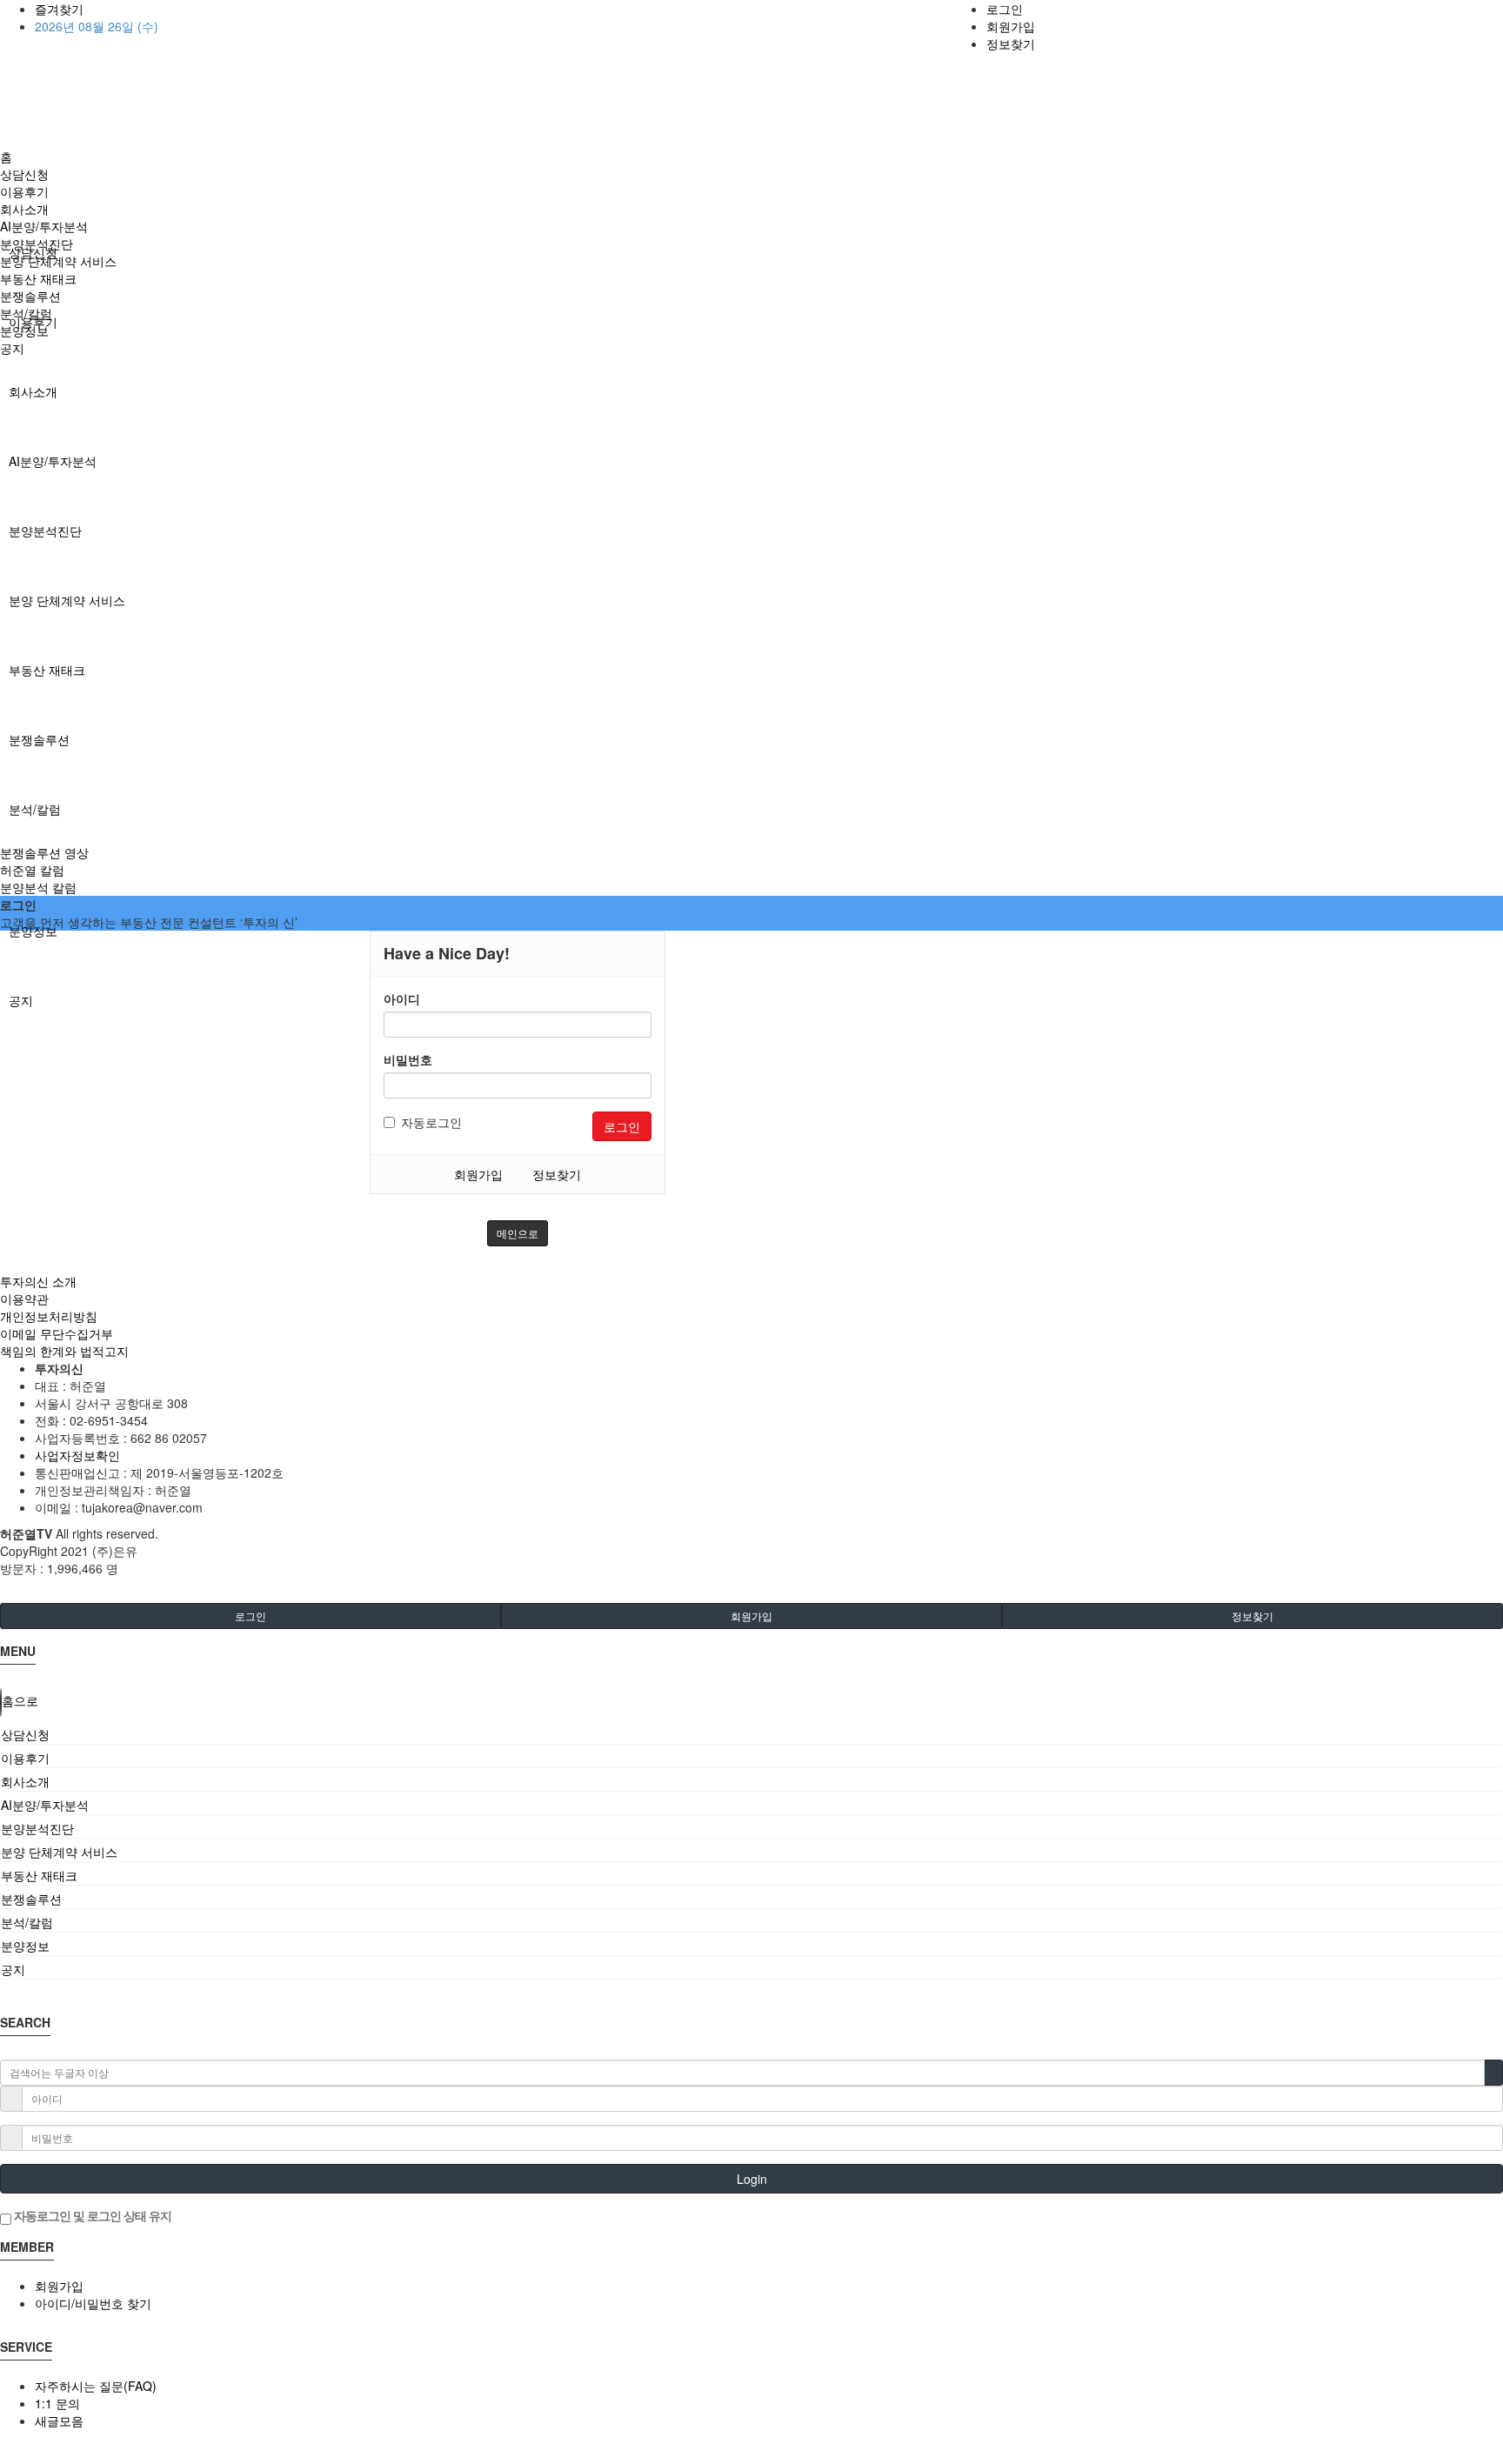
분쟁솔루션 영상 (44, 852)
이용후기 (24, 191)
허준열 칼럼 (32, 870)
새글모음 (59, 2421)
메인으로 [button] (518, 1233)
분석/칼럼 (35, 809)
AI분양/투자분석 (53, 461)
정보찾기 (1011, 43)
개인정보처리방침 (49, 1316)
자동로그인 (431, 1122)
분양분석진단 (45, 531)
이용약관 (24, 1299)
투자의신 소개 (38, 1281)
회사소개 (33, 391)
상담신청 (24, 174)
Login (752, 2179)
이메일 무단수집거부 (57, 1333)
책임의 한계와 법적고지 (64, 1351)
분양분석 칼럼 (38, 887)
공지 (21, 1000)
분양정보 (33, 931)
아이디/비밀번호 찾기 (93, 2303)
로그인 (1005, 9)
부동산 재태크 (47, 670)
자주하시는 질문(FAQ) (96, 2386)
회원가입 (1011, 26)
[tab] (751, 1734)
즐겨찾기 (59, 9)
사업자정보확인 (77, 1455)
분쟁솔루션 (39, 739)
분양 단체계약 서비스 (67, 600)
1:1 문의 (57, 2403)
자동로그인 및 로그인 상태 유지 (91, 2215)
